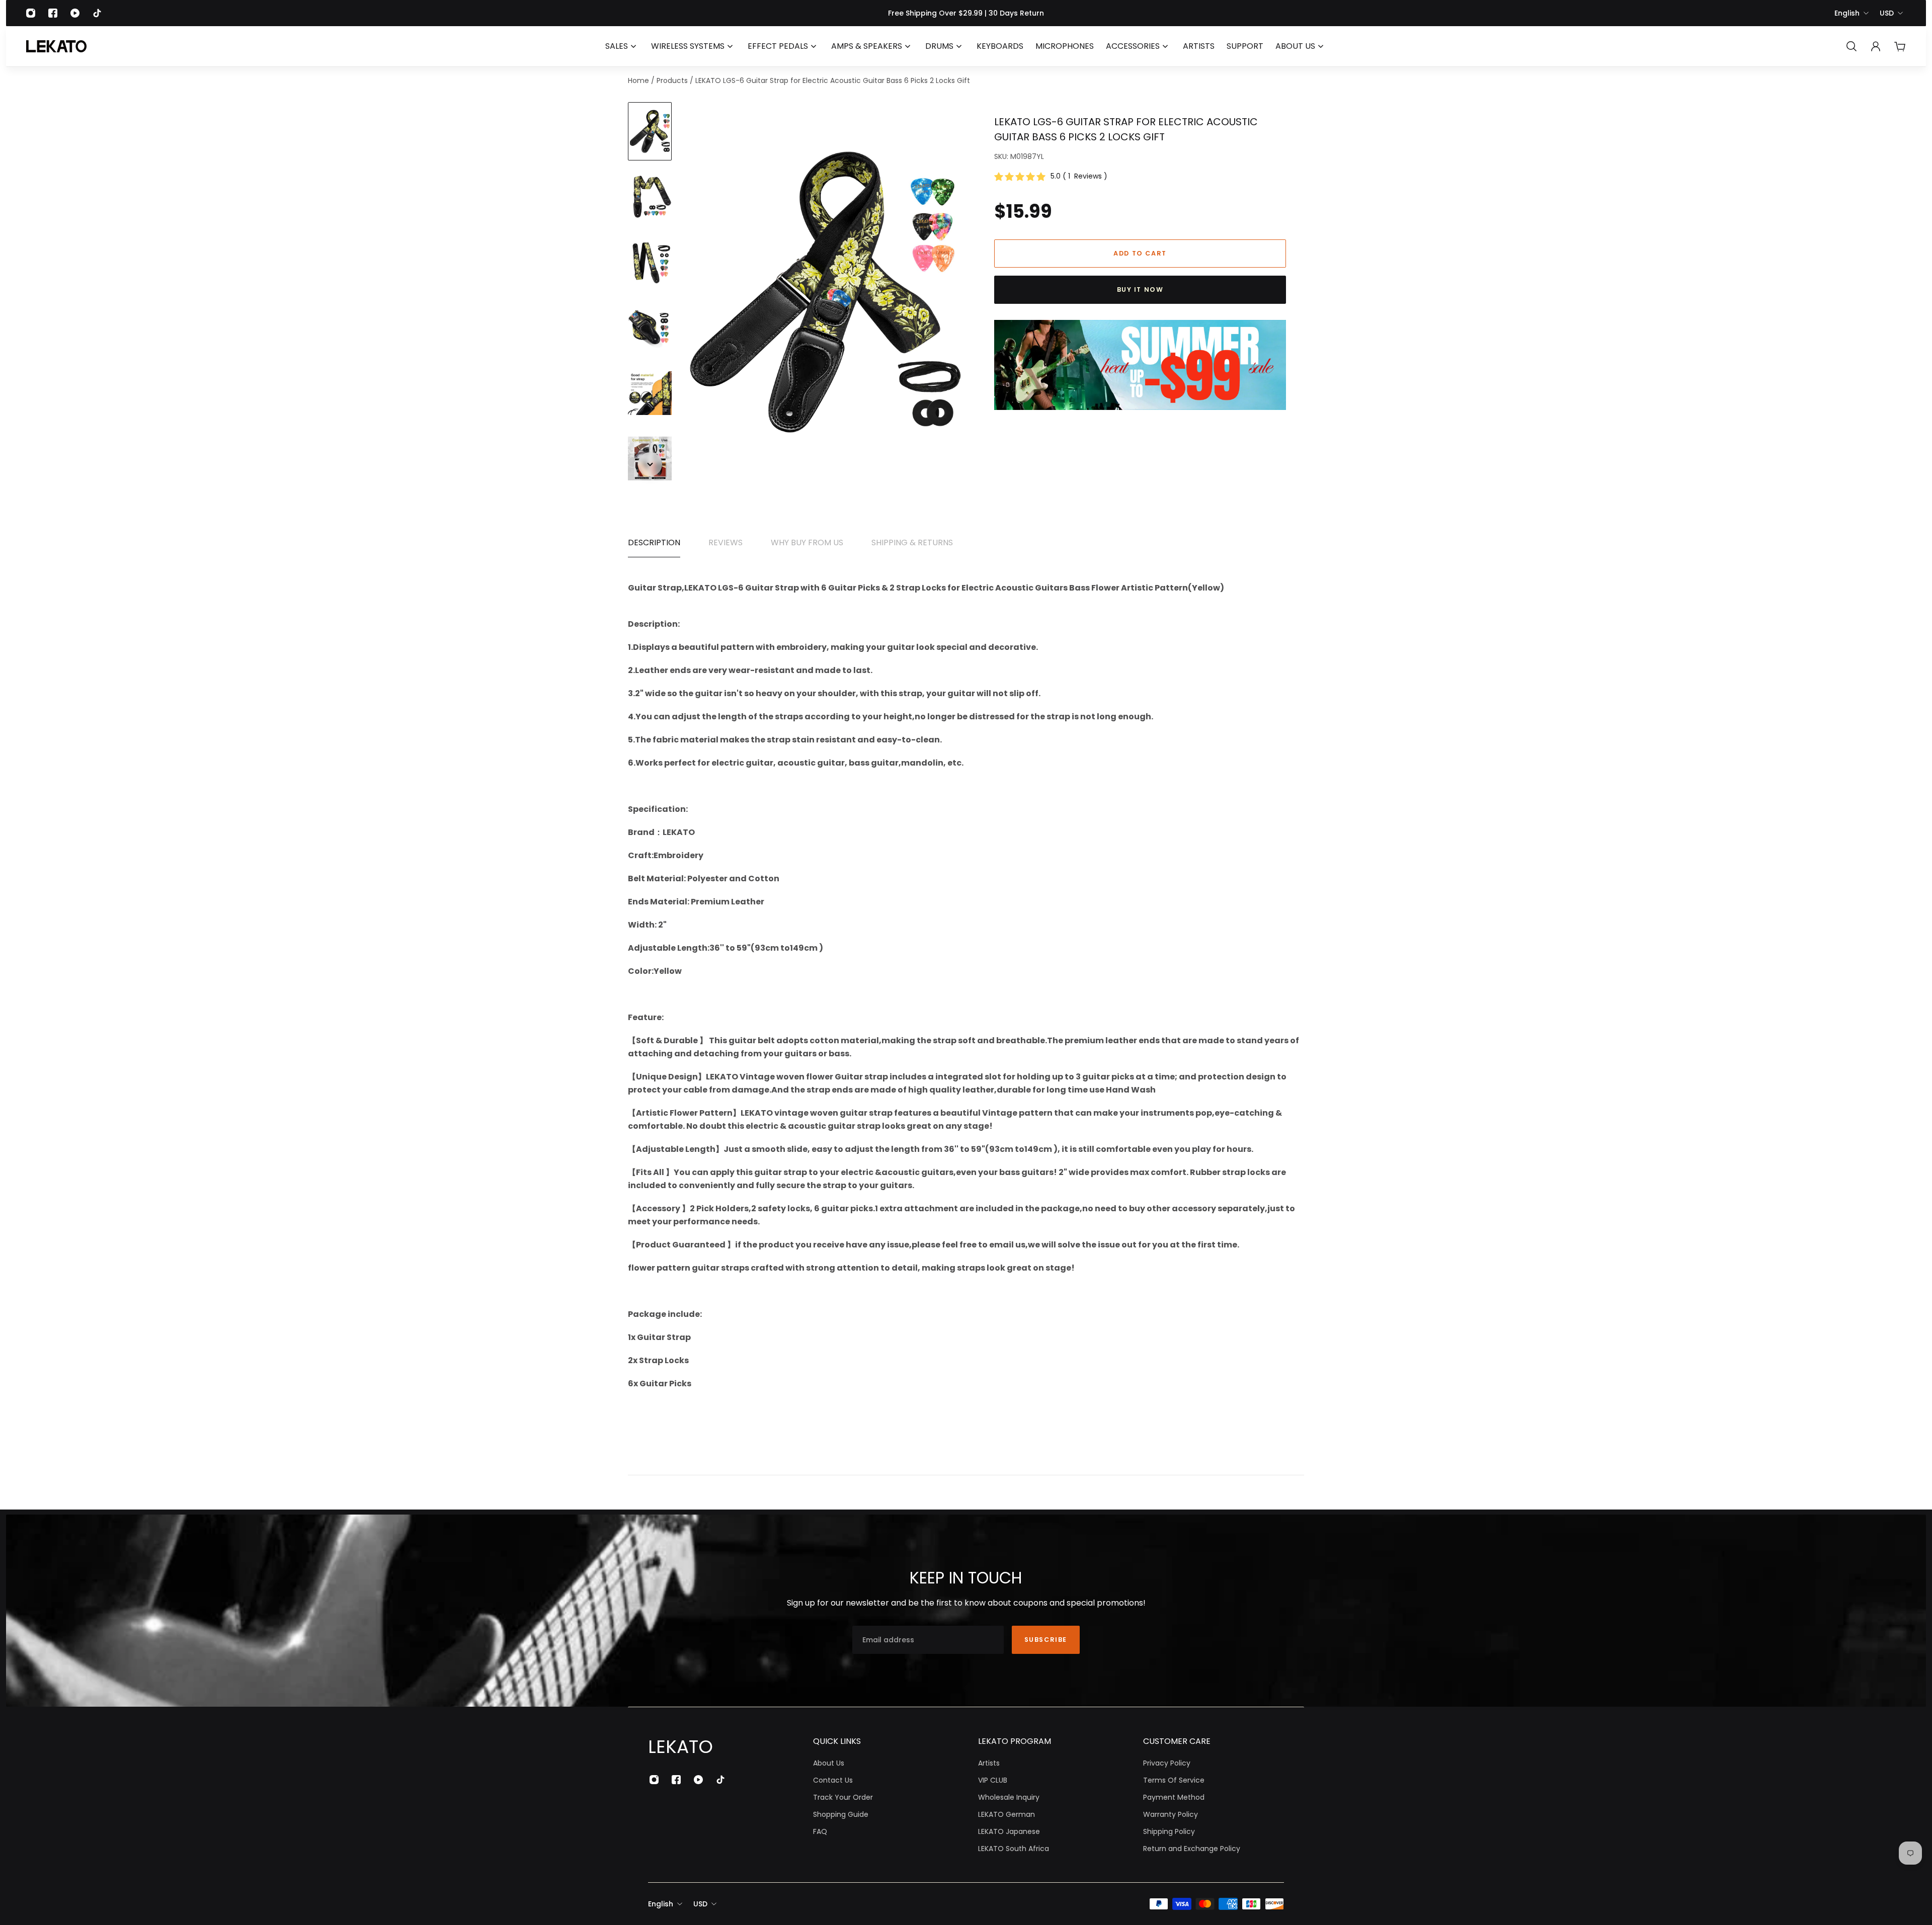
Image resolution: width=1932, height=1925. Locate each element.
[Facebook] (53, 13)
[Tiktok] (97, 13)
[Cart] (1900, 46)
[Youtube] (75, 13)
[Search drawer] (1852, 46)
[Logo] (56, 46)
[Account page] (1876, 46)
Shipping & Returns (912, 542)
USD (1887, 13)
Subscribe (1046, 1640)
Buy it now (1140, 289)
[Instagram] (31, 13)
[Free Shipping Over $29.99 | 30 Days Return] (966, 13)
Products (673, 80)
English (1847, 13)
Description (654, 542)
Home (639, 80)
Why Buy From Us (807, 542)
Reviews (726, 542)
